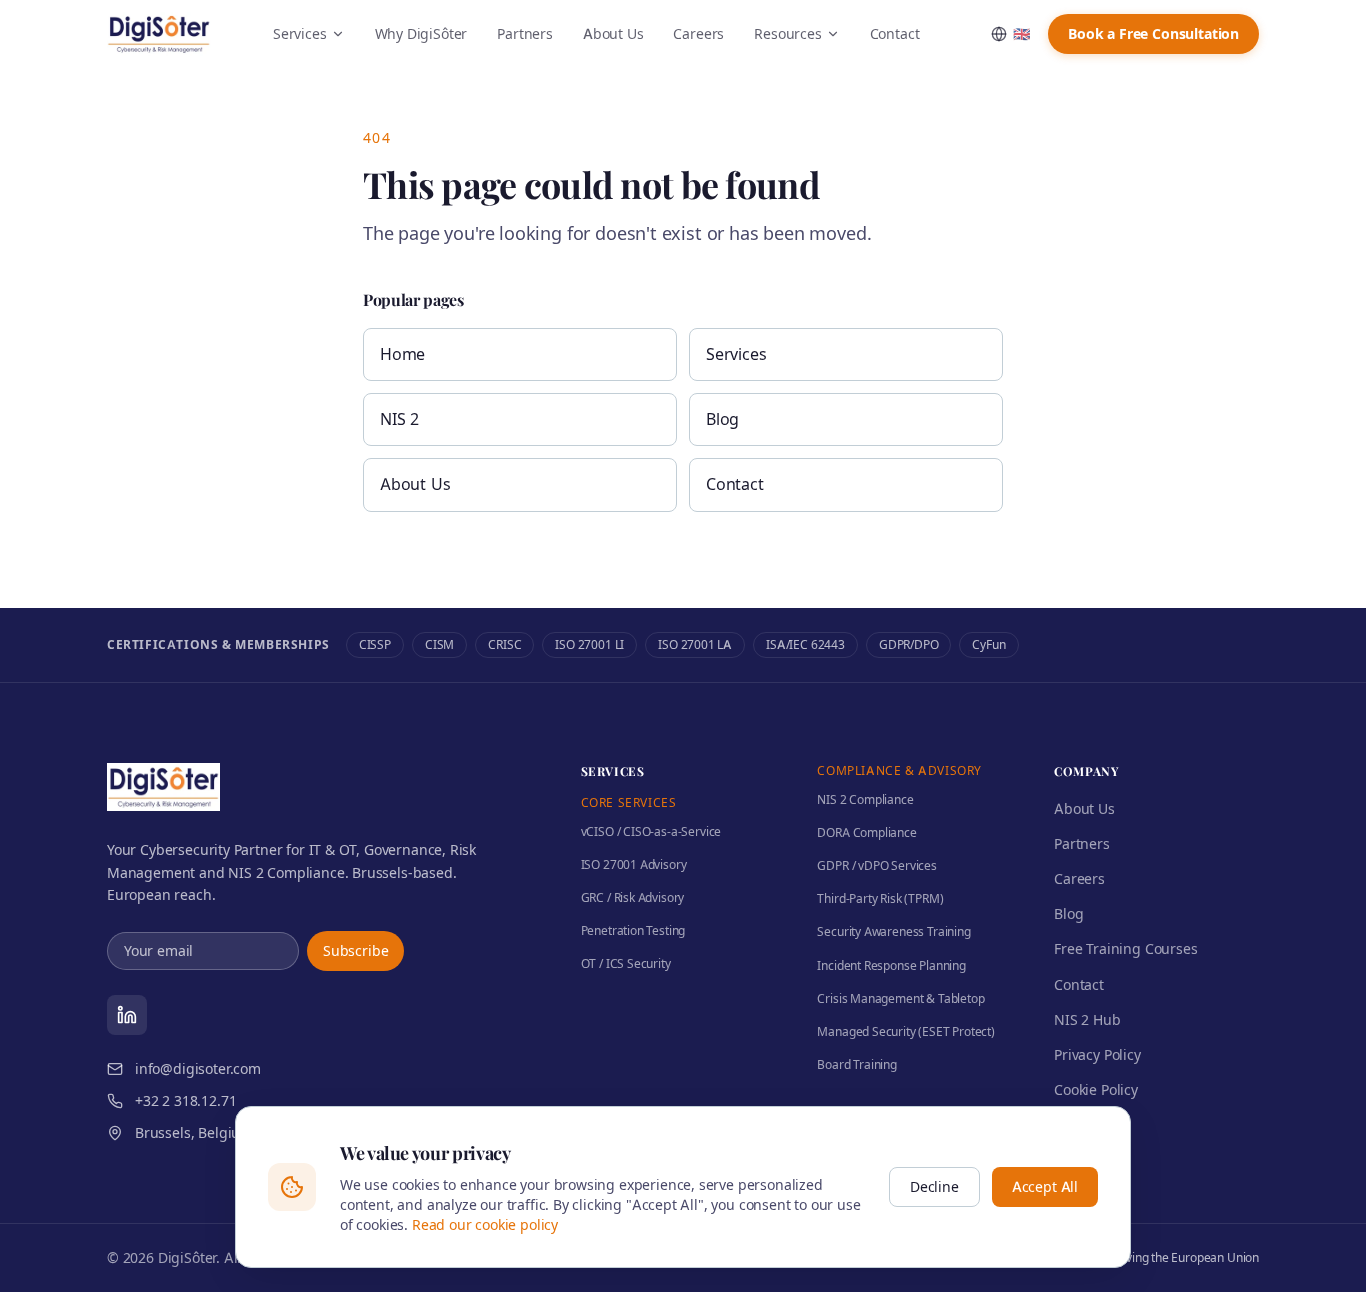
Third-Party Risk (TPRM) (880, 898)
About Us (613, 33)
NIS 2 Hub (1087, 1019)
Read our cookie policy (485, 1224)
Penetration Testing (633, 930)
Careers (698, 33)
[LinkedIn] (127, 1015)
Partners (525, 33)
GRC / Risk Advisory (633, 897)
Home (402, 354)
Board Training (857, 1064)
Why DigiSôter (421, 33)
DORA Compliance (866, 832)
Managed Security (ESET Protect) (906, 1031)
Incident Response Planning (891, 965)
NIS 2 (399, 419)
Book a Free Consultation (1153, 33)
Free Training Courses (1125, 948)
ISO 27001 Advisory (634, 864)
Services (300, 33)
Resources (787, 33)
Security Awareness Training (893, 931)
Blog (722, 419)
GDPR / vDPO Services (876, 865)
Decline (934, 1186)
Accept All (1045, 1186)
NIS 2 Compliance (865, 799)
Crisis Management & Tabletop (900, 998)
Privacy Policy (1097, 1054)
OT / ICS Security (626, 963)
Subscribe (355, 950)
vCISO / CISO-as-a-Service (651, 831)
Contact (895, 33)
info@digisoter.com (198, 1068)
